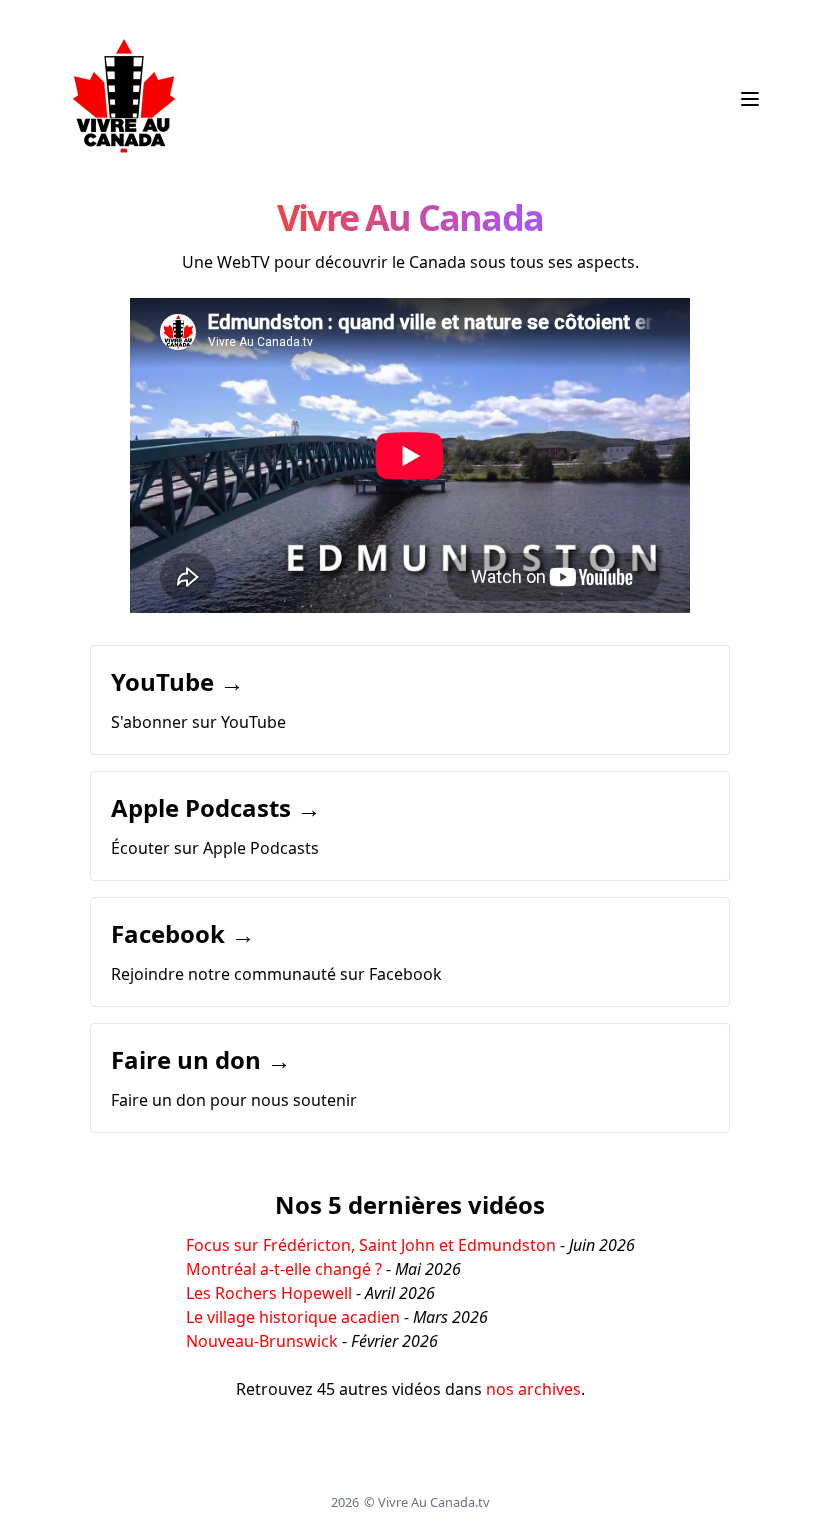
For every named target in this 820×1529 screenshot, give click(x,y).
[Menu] (750, 99)
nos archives (533, 1389)
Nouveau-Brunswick (262, 1341)
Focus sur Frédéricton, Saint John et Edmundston (371, 1245)
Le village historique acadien (293, 1317)
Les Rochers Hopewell (269, 1293)
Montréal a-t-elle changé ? (284, 1269)
